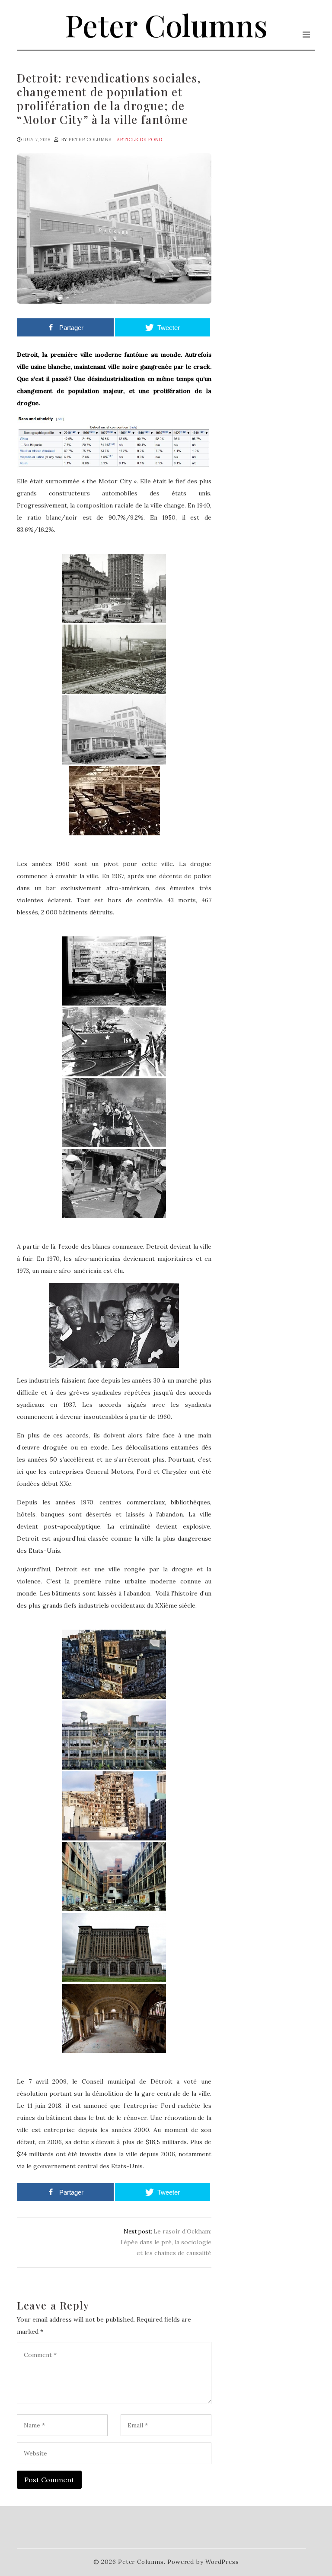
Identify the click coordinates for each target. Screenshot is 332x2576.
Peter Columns (166, 25)
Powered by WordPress (203, 2562)
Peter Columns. (142, 2562)
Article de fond (139, 140)
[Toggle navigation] (306, 35)
